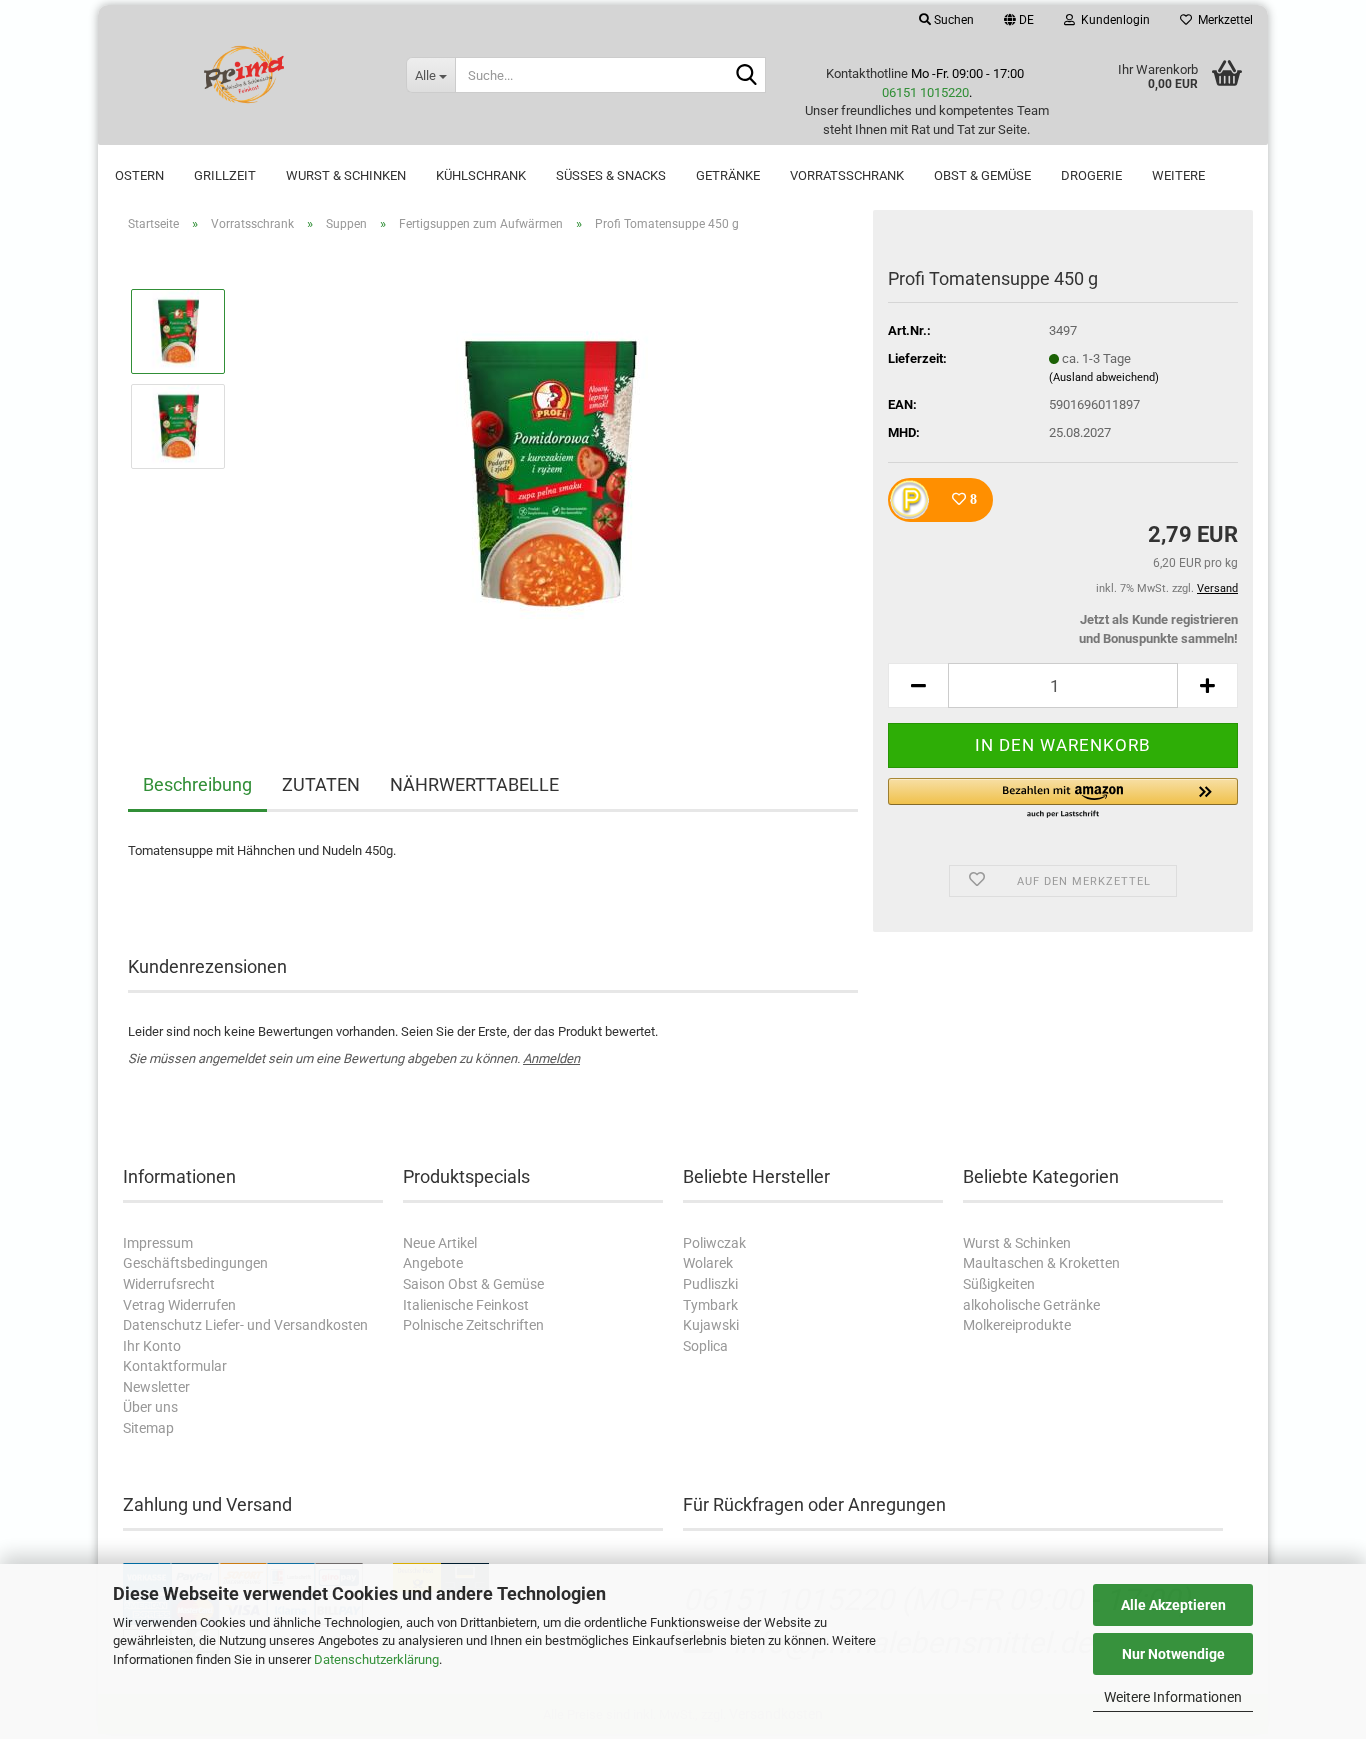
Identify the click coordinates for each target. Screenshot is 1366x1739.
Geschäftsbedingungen (195, 1263)
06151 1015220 (925, 92)
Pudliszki (710, 1284)
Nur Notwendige (1173, 1654)
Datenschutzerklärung (376, 1659)
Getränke (728, 175)
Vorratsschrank (847, 175)
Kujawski (711, 1325)
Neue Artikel (440, 1243)
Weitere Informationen (1173, 1697)
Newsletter (156, 1387)
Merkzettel (1222, 20)
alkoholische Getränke (1031, 1305)
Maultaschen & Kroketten (1041, 1263)
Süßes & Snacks (611, 175)
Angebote (433, 1263)
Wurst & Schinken (346, 175)
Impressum (158, 1243)
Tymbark (710, 1305)
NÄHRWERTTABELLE (474, 784)
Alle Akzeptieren (1173, 1605)
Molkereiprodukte (1017, 1325)
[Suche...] (747, 76)
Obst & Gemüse (982, 175)
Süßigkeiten (999, 1284)
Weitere (1178, 175)
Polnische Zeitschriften (473, 1325)
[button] (1019, 20)
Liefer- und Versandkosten (286, 1325)
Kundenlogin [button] (1112, 20)
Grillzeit (225, 175)
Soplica (705, 1346)
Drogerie (1091, 175)
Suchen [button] (952, 20)
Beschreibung (197, 784)
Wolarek (708, 1263)
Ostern (139, 175)
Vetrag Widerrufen (179, 1305)
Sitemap (148, 1428)
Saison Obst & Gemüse (473, 1284)
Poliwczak (714, 1243)
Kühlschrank (481, 175)
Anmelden (551, 1058)
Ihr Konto (152, 1346)
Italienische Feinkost (466, 1305)
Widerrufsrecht (169, 1284)
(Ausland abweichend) (1104, 377)
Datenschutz (162, 1325)
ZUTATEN (321, 784)
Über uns (150, 1407)
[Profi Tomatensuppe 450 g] (551, 472)
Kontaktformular (175, 1366)
